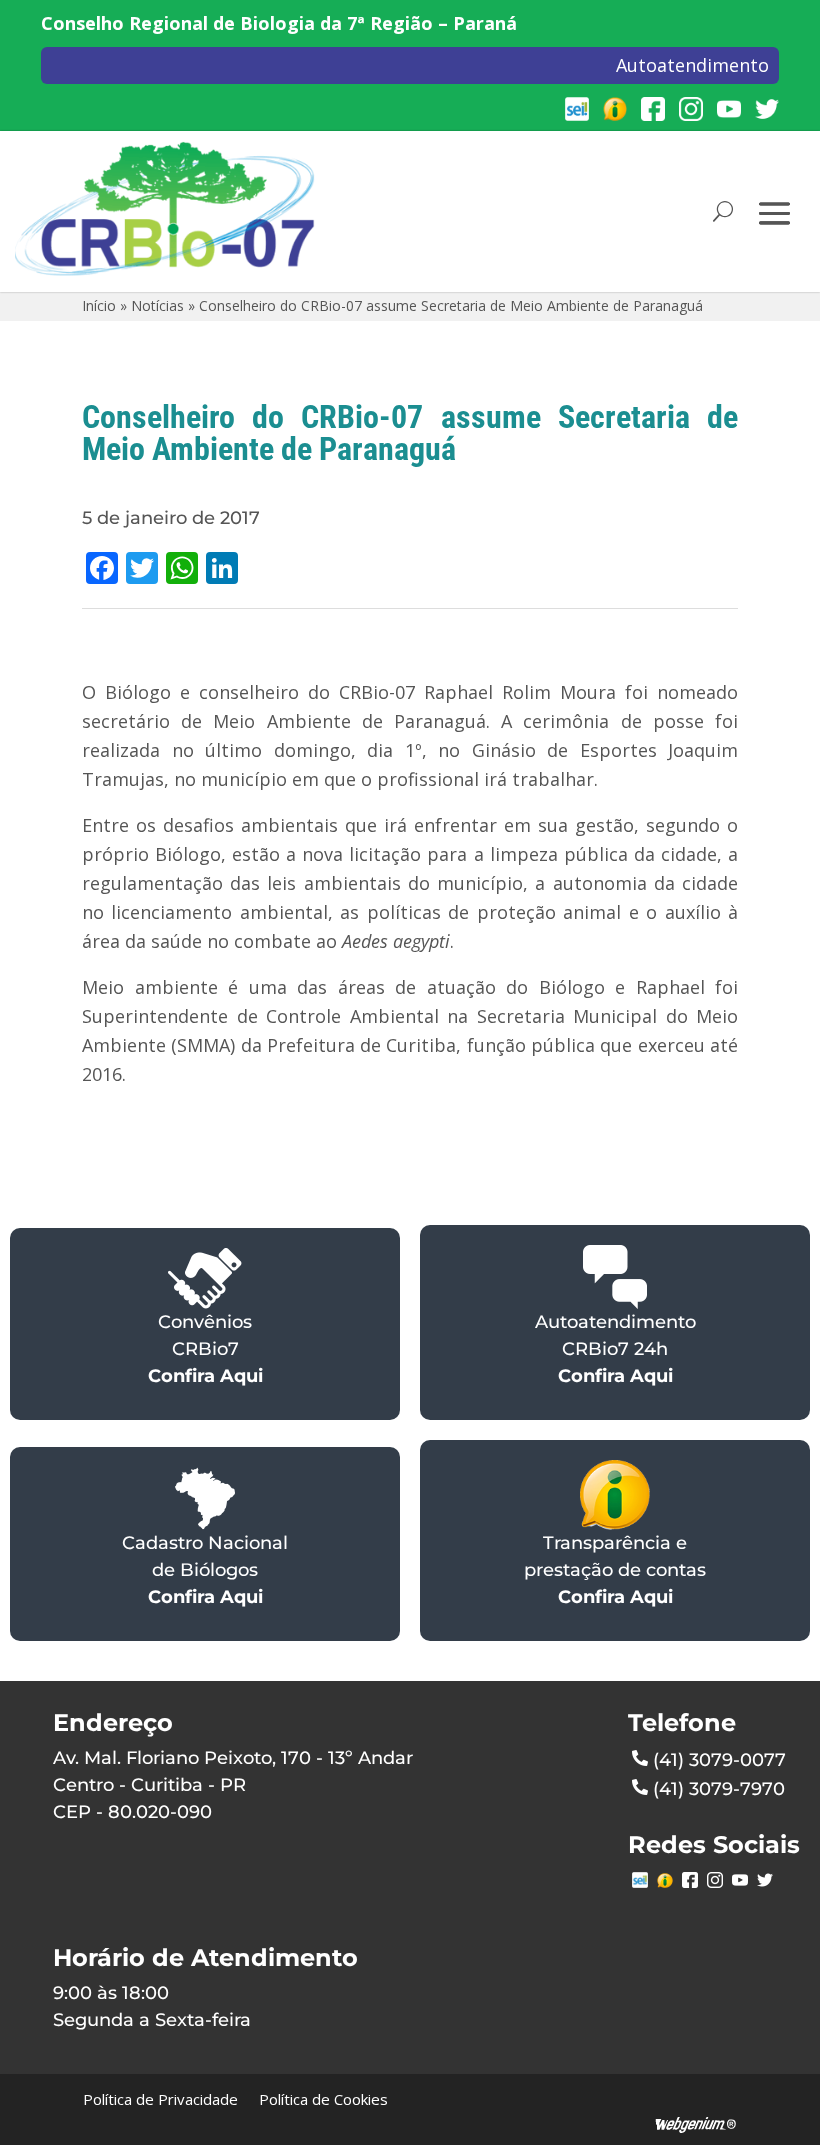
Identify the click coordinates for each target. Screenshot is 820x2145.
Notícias (157, 305)
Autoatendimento (692, 65)
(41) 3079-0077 (719, 1760)
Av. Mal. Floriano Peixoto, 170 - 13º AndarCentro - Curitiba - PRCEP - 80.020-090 (233, 1785)
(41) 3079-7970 (719, 1789)
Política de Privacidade (160, 2099)
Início (99, 305)
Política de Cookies (323, 2099)
